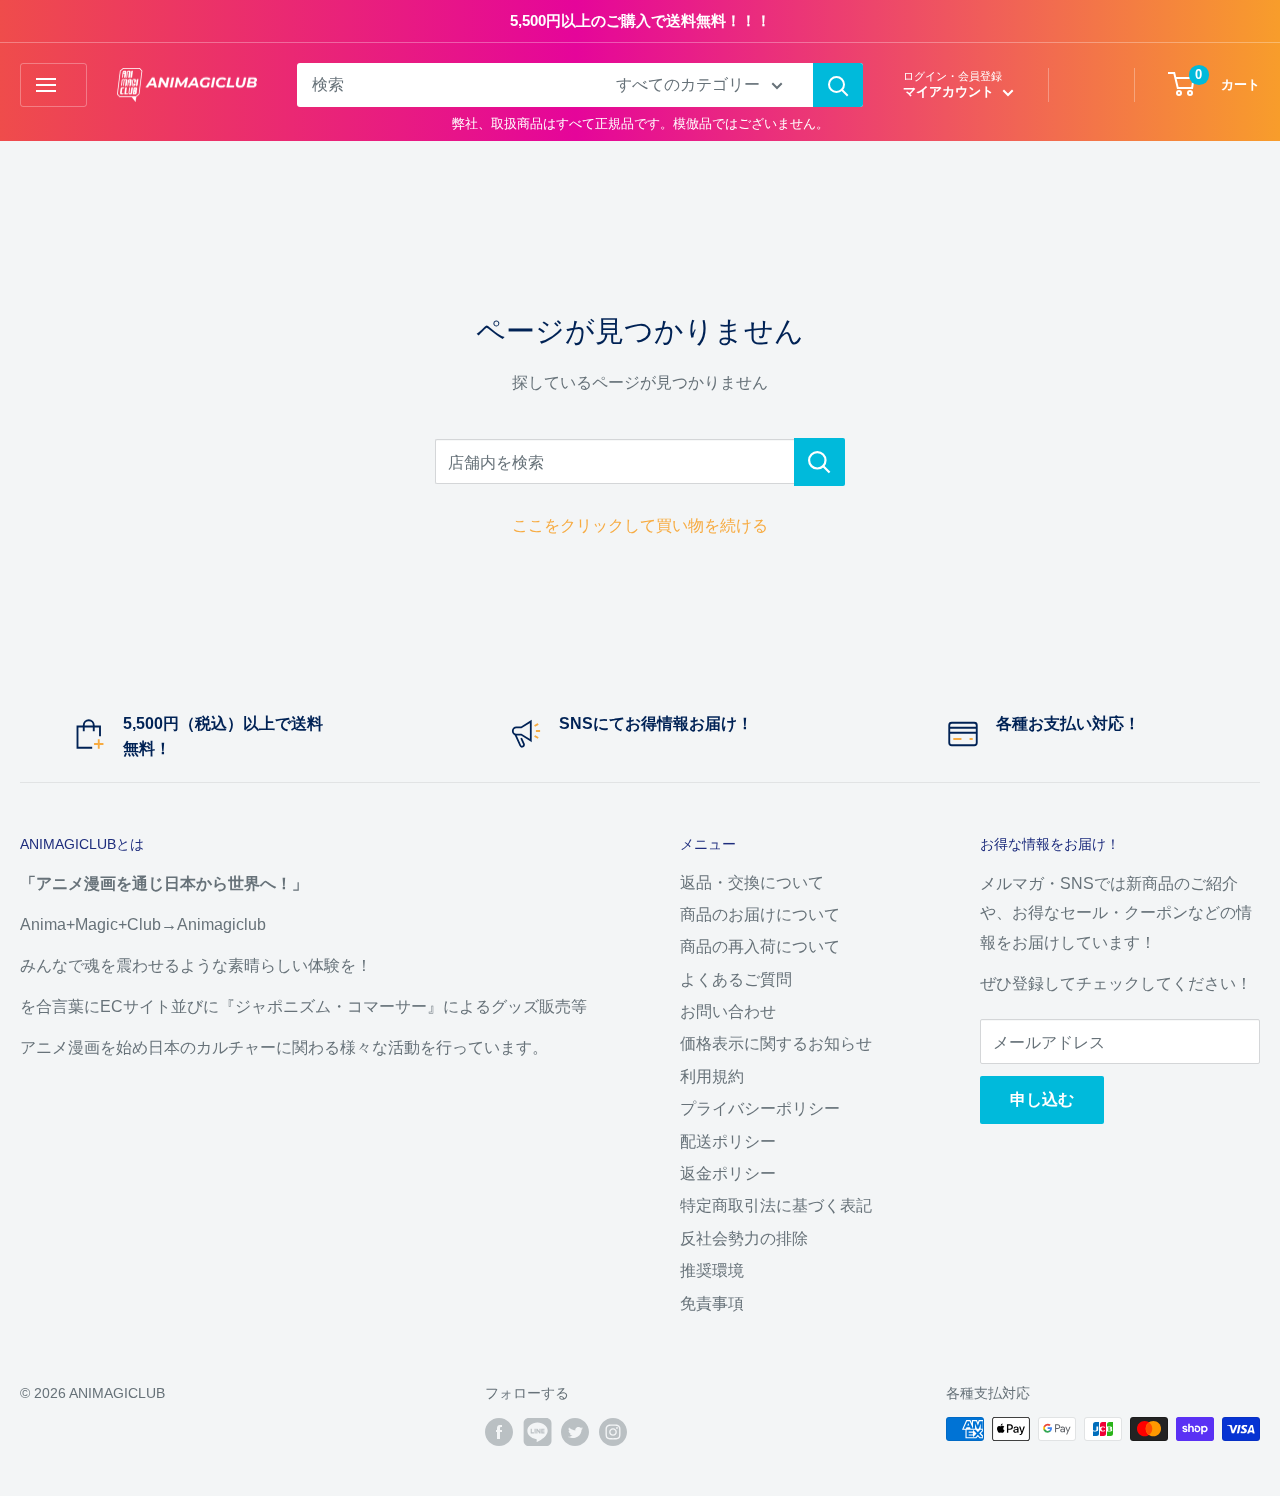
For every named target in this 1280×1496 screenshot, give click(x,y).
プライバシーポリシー (760, 1108)
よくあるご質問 (736, 979)
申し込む (1042, 1099)
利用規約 (712, 1076)
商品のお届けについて (760, 914)
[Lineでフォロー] (537, 1431)
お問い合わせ (728, 1011)
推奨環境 (712, 1270)
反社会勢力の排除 (744, 1238)
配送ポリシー (728, 1141)
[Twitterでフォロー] (575, 1431)
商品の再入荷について (760, 946)
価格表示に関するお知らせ (776, 1043)
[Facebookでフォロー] (499, 1431)
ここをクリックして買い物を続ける (640, 525)
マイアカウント (950, 91)
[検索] (838, 85)
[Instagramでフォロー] (613, 1431)
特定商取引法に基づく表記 (776, 1205)
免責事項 (712, 1303)
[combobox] (443, 85)
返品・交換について (752, 882)
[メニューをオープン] (53, 85)
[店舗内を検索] (819, 462)
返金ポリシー (728, 1173)
